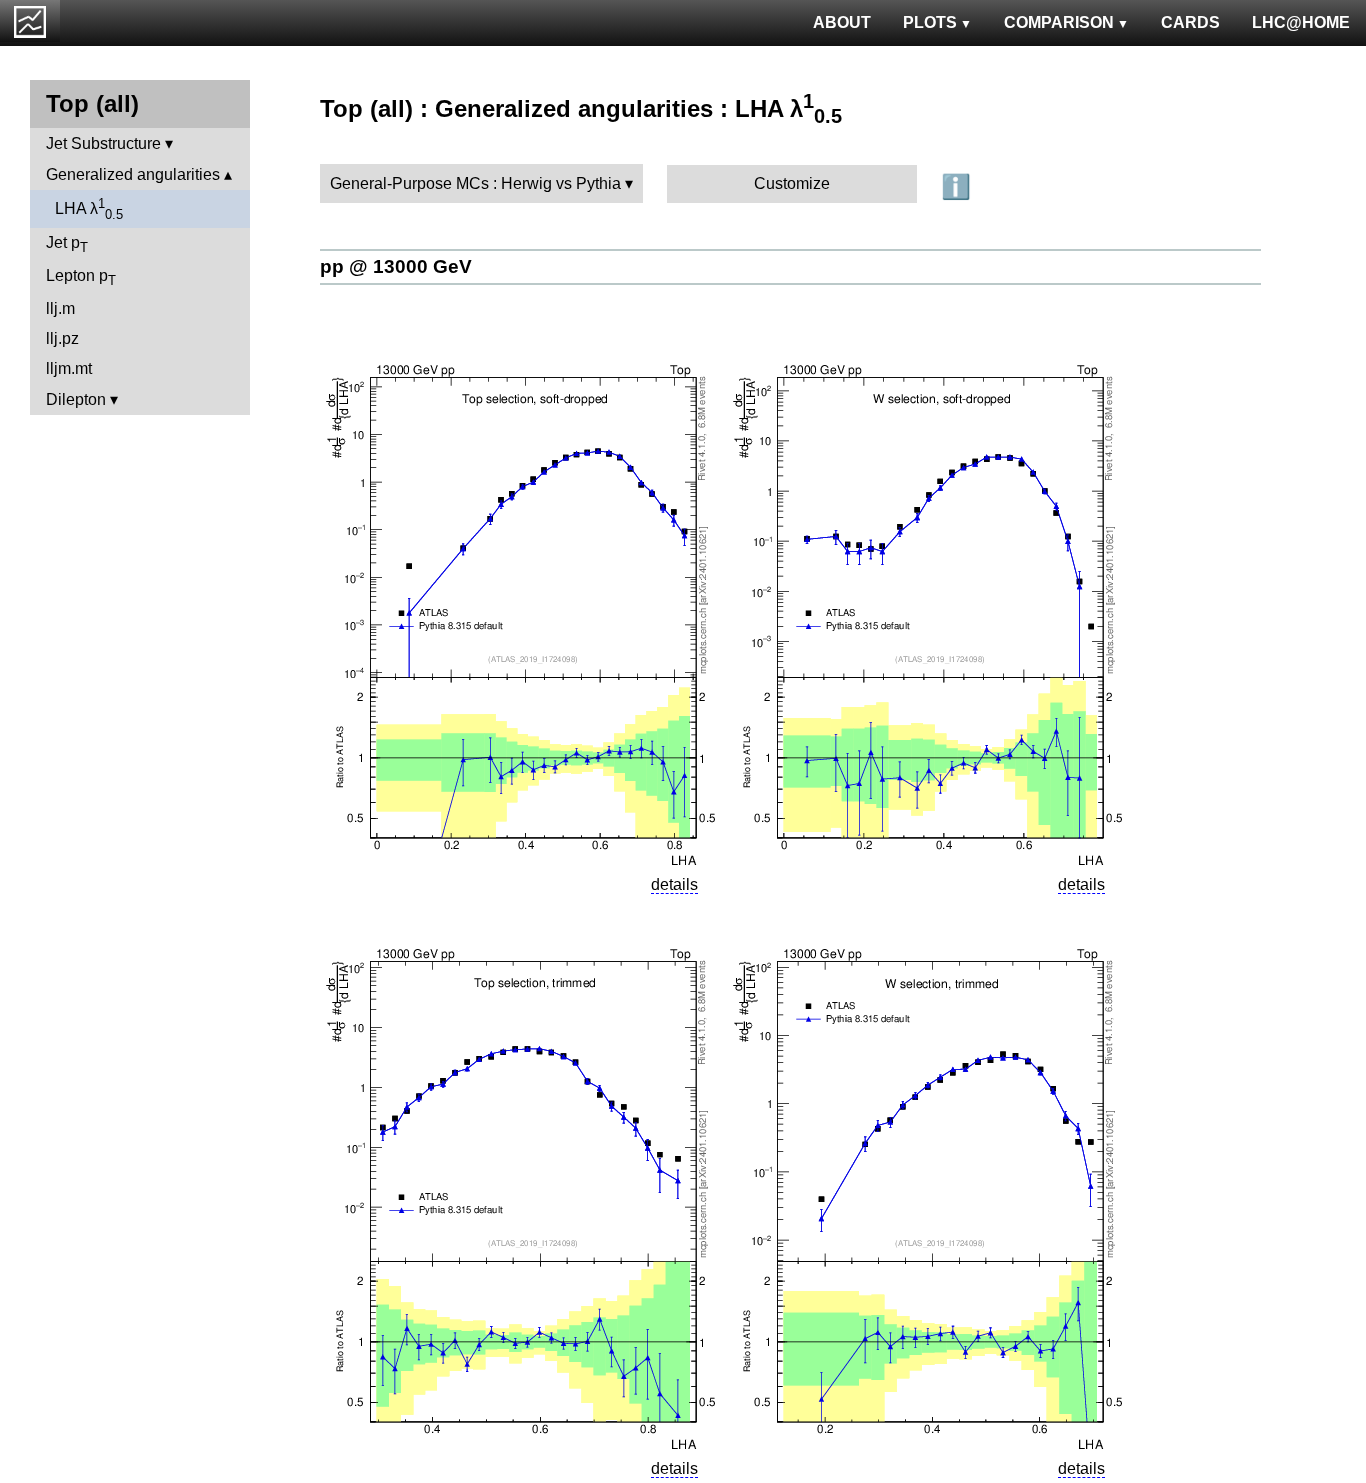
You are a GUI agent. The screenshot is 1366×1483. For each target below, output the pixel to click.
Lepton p (81, 277)
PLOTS (930, 22)
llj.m (60, 308)
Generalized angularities (133, 174)
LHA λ (89, 209)
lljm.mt (69, 368)
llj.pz (62, 338)
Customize (792, 183)
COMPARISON (1059, 22)
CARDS (1190, 22)
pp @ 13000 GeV (396, 266)
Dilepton (76, 399)
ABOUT (842, 22)
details (674, 884)
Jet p (67, 244)
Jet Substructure (103, 143)
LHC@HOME (1301, 22)
